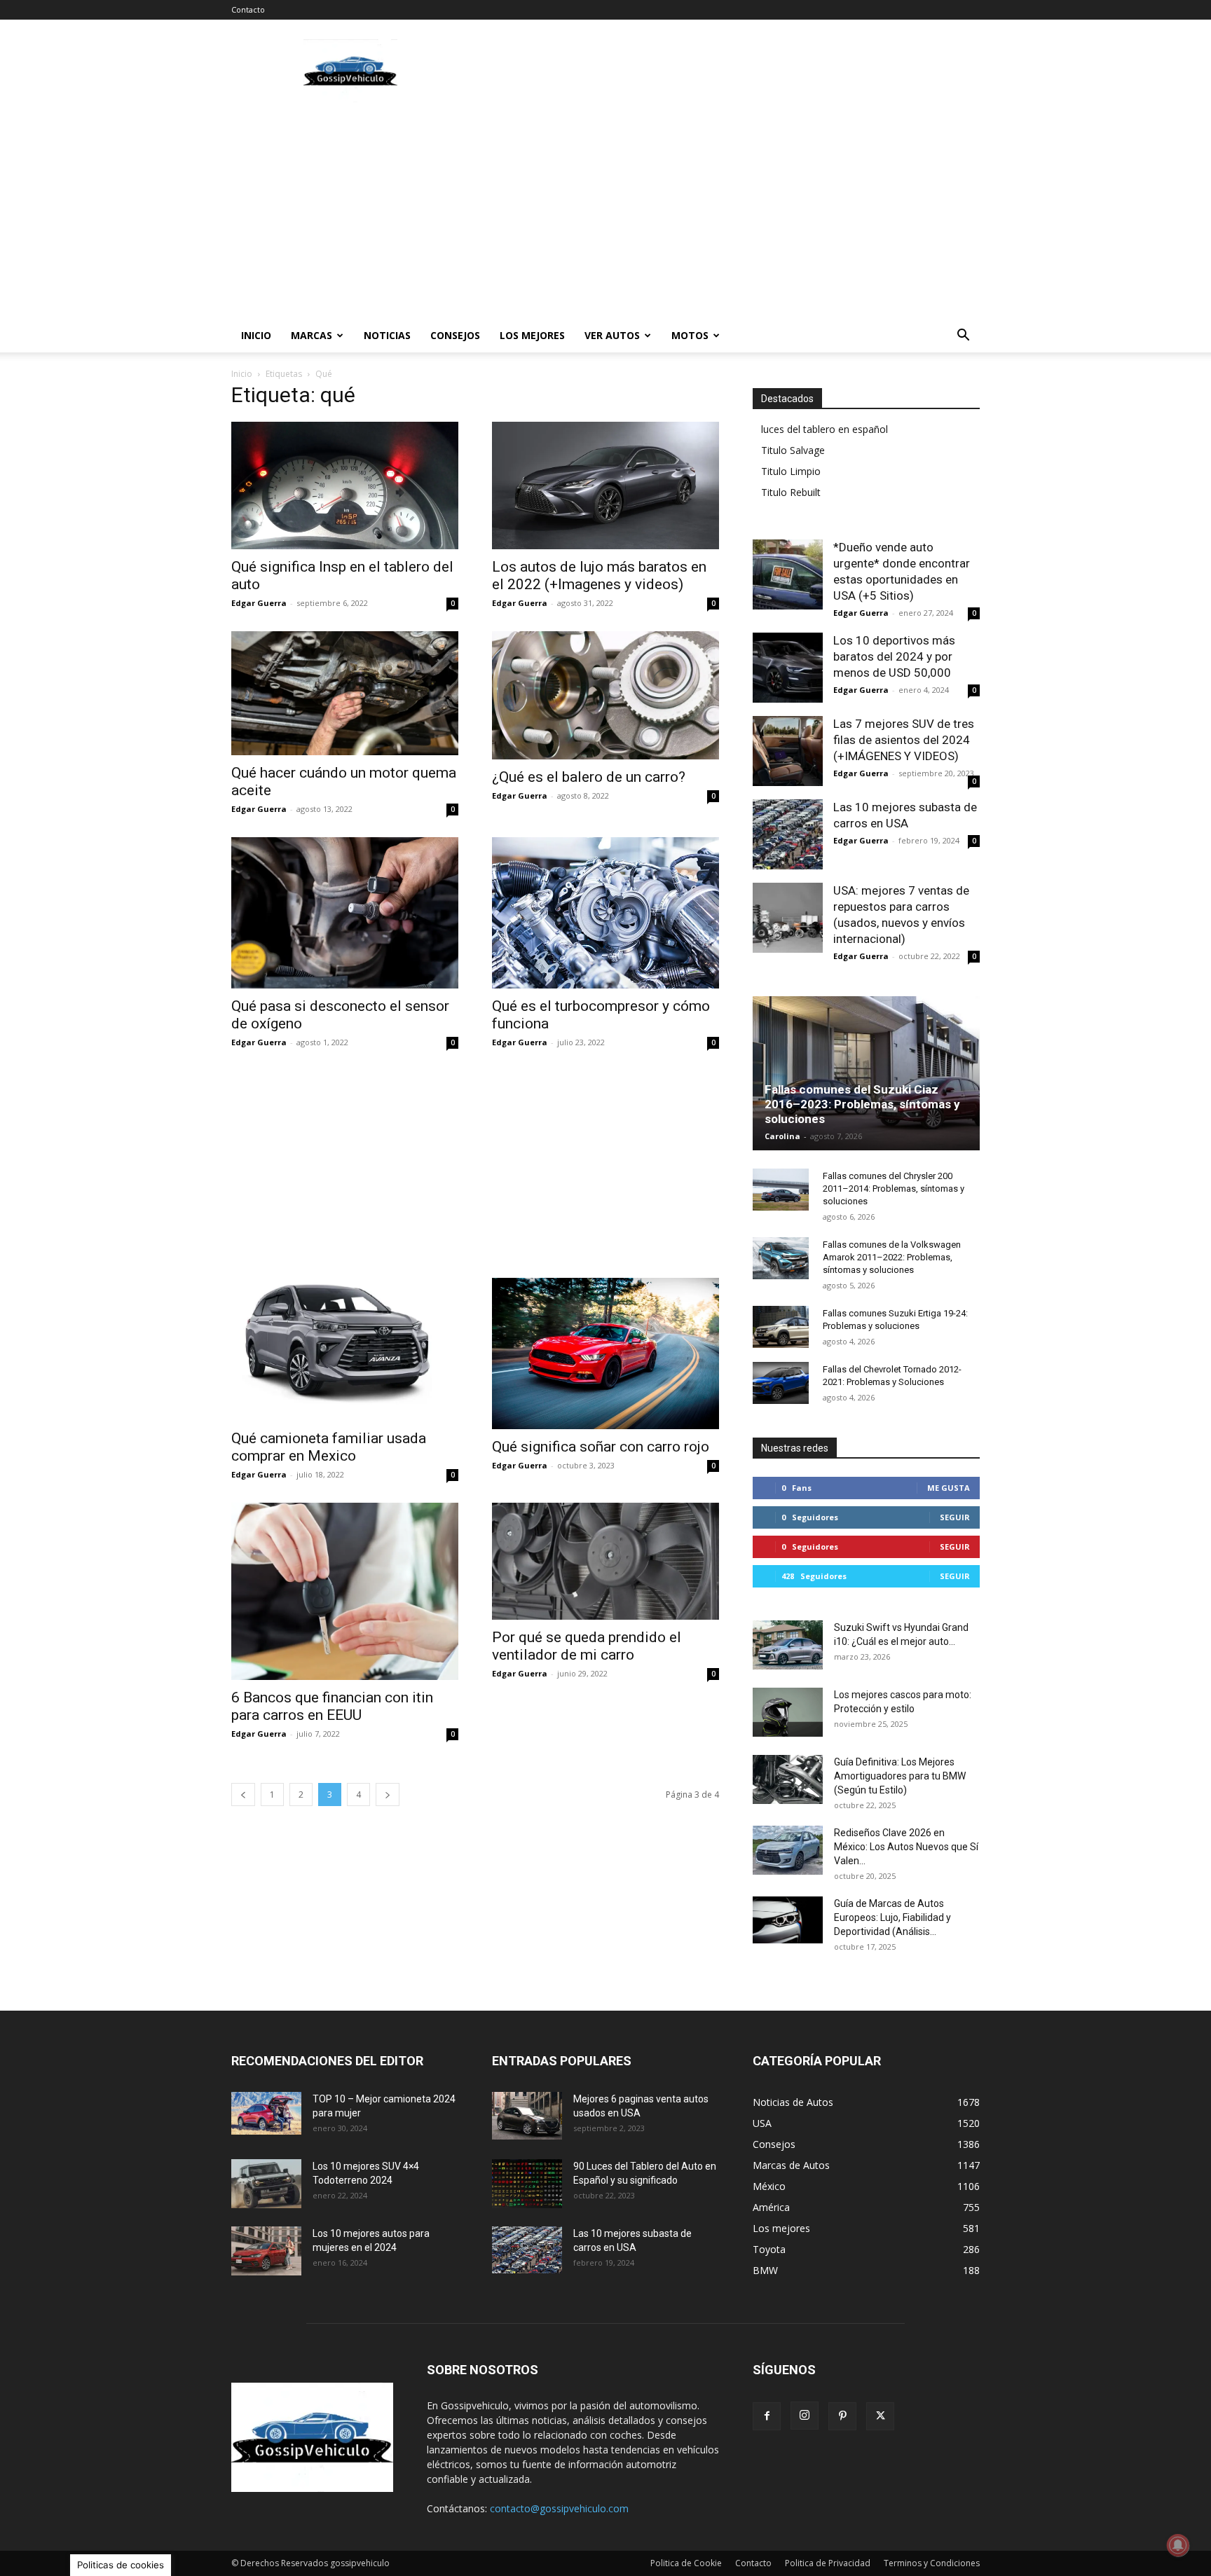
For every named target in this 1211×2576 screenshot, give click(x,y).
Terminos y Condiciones (932, 2563)
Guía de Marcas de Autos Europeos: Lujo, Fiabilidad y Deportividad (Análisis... (892, 1917)
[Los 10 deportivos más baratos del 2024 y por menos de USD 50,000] (788, 668)
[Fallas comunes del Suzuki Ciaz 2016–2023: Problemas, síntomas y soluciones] (866, 1078)
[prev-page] (243, 1795)
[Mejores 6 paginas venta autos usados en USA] (527, 2116)
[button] (963, 337)
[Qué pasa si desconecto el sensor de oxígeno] (345, 913)
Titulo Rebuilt (791, 492)
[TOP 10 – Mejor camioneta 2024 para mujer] (266, 2113)
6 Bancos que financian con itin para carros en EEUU (332, 1706)
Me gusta (949, 1488)
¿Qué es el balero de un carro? (589, 777)
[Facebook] (767, 2416)
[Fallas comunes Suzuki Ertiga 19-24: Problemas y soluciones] (781, 1327)
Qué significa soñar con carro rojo (601, 1447)
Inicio (256, 335)
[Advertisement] (725, 71)
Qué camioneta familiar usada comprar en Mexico (329, 1447)
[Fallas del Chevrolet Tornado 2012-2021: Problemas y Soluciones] (781, 1383)
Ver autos (612, 335)
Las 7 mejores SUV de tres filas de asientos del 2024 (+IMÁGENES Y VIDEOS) (904, 740)
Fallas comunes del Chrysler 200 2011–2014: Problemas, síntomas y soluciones (894, 1189)
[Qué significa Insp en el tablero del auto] (345, 485)
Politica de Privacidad (828, 2563)
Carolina (782, 1136)
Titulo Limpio (791, 471)
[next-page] (388, 1795)
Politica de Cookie (686, 2563)
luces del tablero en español (825, 429)
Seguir (955, 1517)
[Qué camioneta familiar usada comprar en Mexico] (345, 1349)
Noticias (387, 335)
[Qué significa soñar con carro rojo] (605, 1354)
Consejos (455, 335)
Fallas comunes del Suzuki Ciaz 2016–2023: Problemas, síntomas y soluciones (862, 1104)
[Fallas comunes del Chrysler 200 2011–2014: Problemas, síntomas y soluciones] (781, 1190)
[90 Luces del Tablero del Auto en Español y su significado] (527, 2184)
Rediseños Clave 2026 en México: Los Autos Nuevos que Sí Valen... (906, 1847)
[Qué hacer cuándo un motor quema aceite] (345, 693)
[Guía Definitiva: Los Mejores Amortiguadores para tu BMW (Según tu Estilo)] (788, 1779)
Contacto (248, 9)
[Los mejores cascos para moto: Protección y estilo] (788, 1712)
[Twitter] (880, 2416)
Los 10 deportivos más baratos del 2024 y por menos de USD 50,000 (894, 656)
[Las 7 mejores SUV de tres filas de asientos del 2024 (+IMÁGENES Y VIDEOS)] (788, 751)
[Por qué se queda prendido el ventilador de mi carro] (605, 1561)
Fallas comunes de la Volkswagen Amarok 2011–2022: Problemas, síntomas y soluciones (892, 1257)
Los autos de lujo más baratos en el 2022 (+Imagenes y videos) (599, 576)
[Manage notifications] (1178, 2545)
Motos (690, 335)
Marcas (312, 335)
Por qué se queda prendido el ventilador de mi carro (587, 1646)
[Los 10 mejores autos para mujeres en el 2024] (266, 2251)
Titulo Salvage (793, 450)
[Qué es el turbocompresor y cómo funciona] (605, 913)
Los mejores (532, 335)
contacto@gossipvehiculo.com (559, 2508)
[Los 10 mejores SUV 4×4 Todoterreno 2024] (266, 2184)
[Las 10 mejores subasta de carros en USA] (788, 834)
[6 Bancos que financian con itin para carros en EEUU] (345, 1591)
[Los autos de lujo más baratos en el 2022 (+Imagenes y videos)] (605, 485)
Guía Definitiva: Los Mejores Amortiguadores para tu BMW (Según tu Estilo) (900, 1776)
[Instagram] (805, 2416)
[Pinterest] (842, 2416)
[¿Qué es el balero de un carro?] (605, 695)
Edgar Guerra (259, 603)
